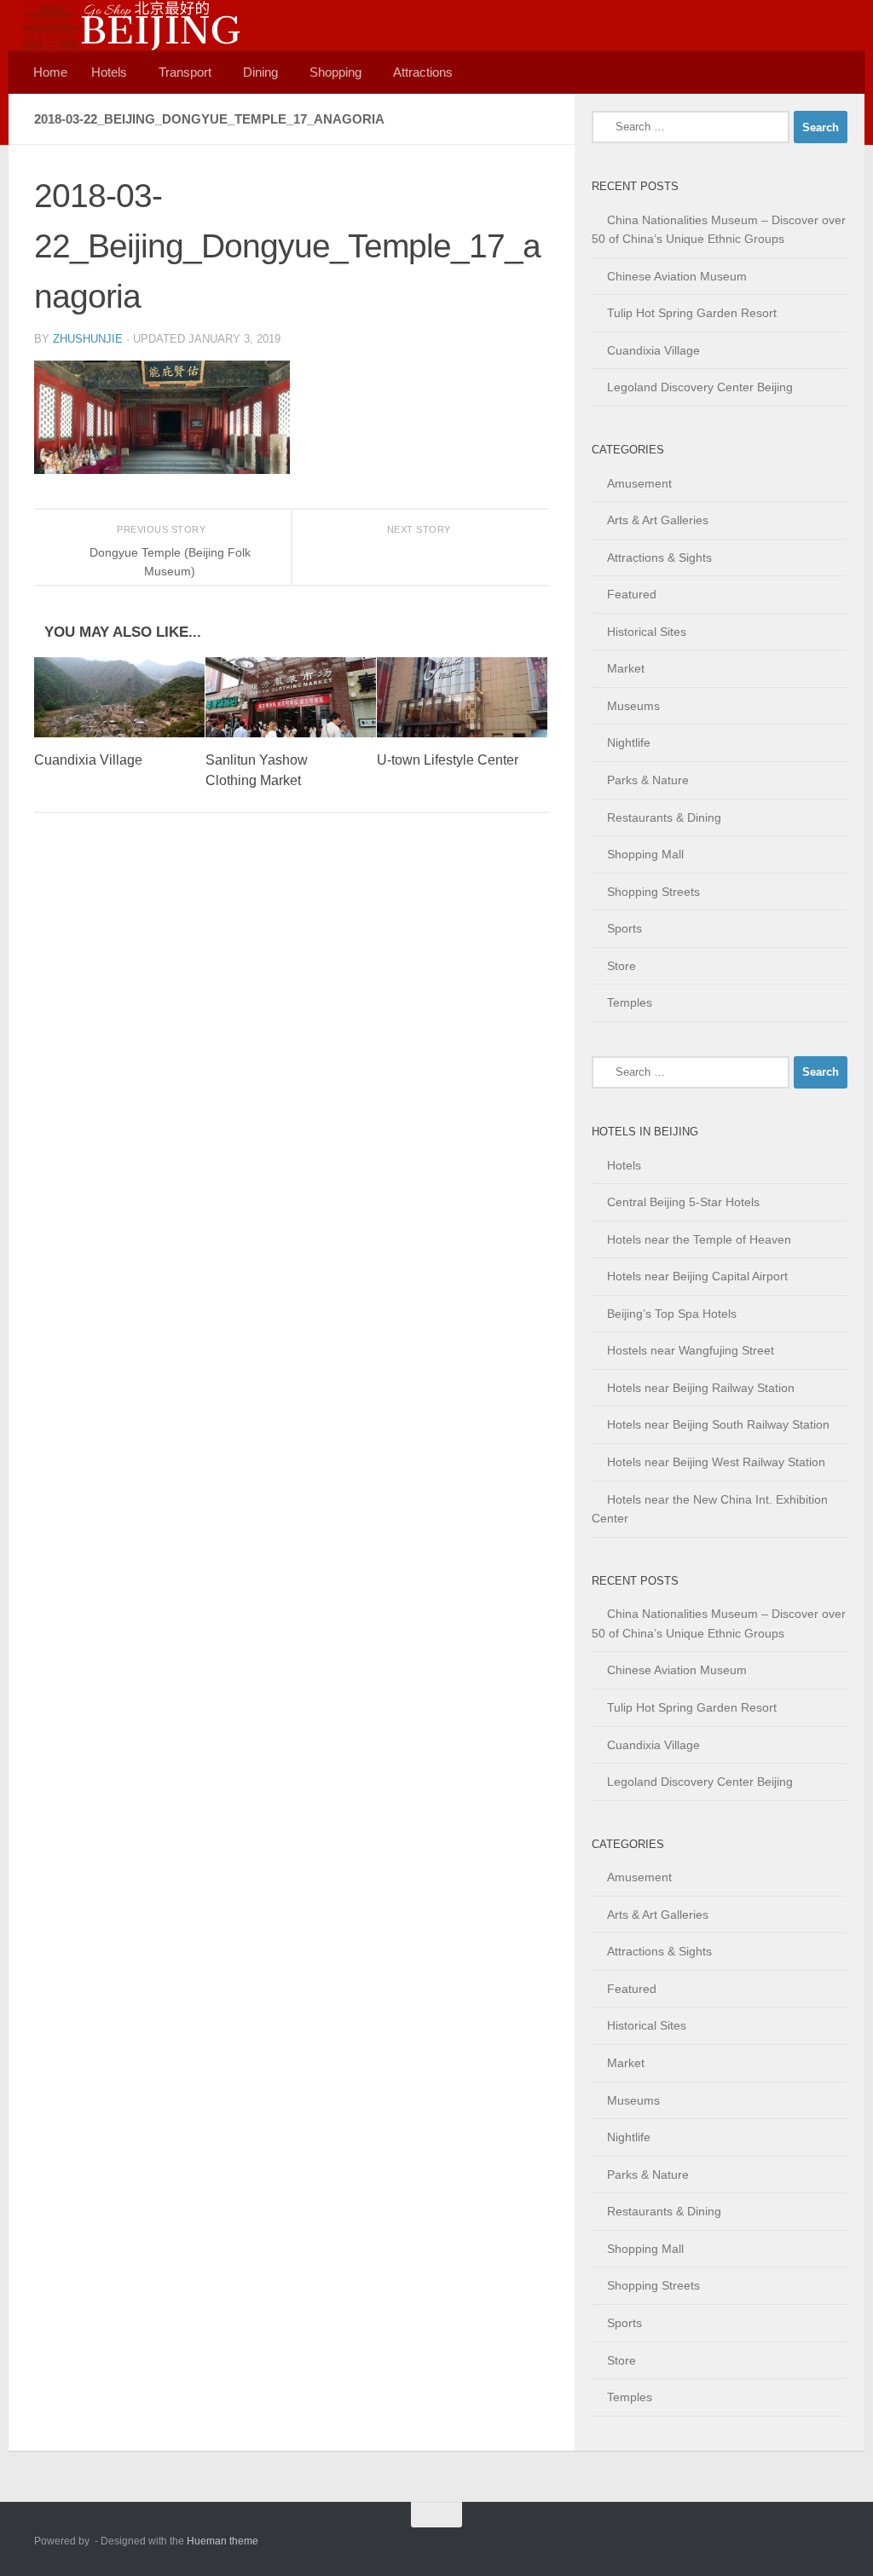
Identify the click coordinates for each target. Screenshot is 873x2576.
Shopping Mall (645, 854)
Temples (630, 1002)
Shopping (335, 72)
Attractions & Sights (659, 557)
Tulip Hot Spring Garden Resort (692, 313)
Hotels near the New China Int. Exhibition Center (710, 1509)
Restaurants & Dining (664, 817)
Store (622, 966)
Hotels (109, 72)
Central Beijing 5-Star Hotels (683, 1202)
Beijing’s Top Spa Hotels (672, 1314)
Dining (260, 72)
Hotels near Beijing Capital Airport (697, 1276)
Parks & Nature (648, 780)
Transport (185, 72)
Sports (624, 928)
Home (50, 72)
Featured (632, 594)
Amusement (639, 483)
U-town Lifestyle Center (448, 760)
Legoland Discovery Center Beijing (700, 387)
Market (626, 668)
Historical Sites (647, 632)
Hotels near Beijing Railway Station (701, 1388)
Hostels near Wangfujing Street (691, 1350)
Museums (633, 706)
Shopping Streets (653, 892)
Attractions (423, 72)
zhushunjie (88, 339)
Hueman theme (223, 2541)
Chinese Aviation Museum (677, 276)
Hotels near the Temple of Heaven (699, 1239)
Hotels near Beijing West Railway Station (716, 1462)
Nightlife (629, 742)
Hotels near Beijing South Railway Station (718, 1424)
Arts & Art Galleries (658, 520)
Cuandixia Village (88, 760)
